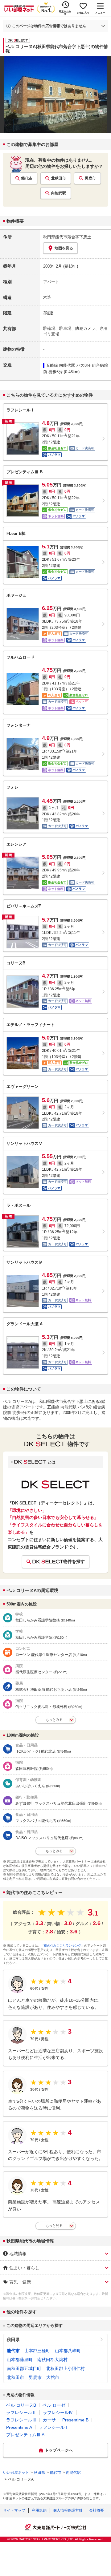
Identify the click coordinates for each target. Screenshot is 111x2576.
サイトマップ (14, 2510)
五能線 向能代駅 (61, 365)
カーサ (49, 2420)
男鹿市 (90, 178)
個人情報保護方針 (68, 2510)
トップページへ (59, 2450)
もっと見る (54, 2226)
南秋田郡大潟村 (52, 2360)
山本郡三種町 (37, 2351)
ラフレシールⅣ (58, 2412)
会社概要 (97, 2510)
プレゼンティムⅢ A (25, 2435)
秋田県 (13, 2340)
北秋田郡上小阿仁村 (65, 2368)
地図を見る (64, 248)
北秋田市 (59, 178)
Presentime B (75, 2420)
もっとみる (54, 1720)
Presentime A (19, 2427)
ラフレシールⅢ (21, 2420)
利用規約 (39, 2510)
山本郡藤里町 (20, 2360)
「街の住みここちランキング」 (63, 1946)
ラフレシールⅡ (21, 2412)
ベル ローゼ (54, 2405)
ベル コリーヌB (21, 2405)
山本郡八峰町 (68, 2351)
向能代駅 (59, 193)
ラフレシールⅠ (54, 2427)
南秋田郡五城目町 (24, 2368)
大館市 (53, 2377)
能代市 (27, 178)
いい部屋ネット (16, 2473)
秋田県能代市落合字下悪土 (67, 237)
